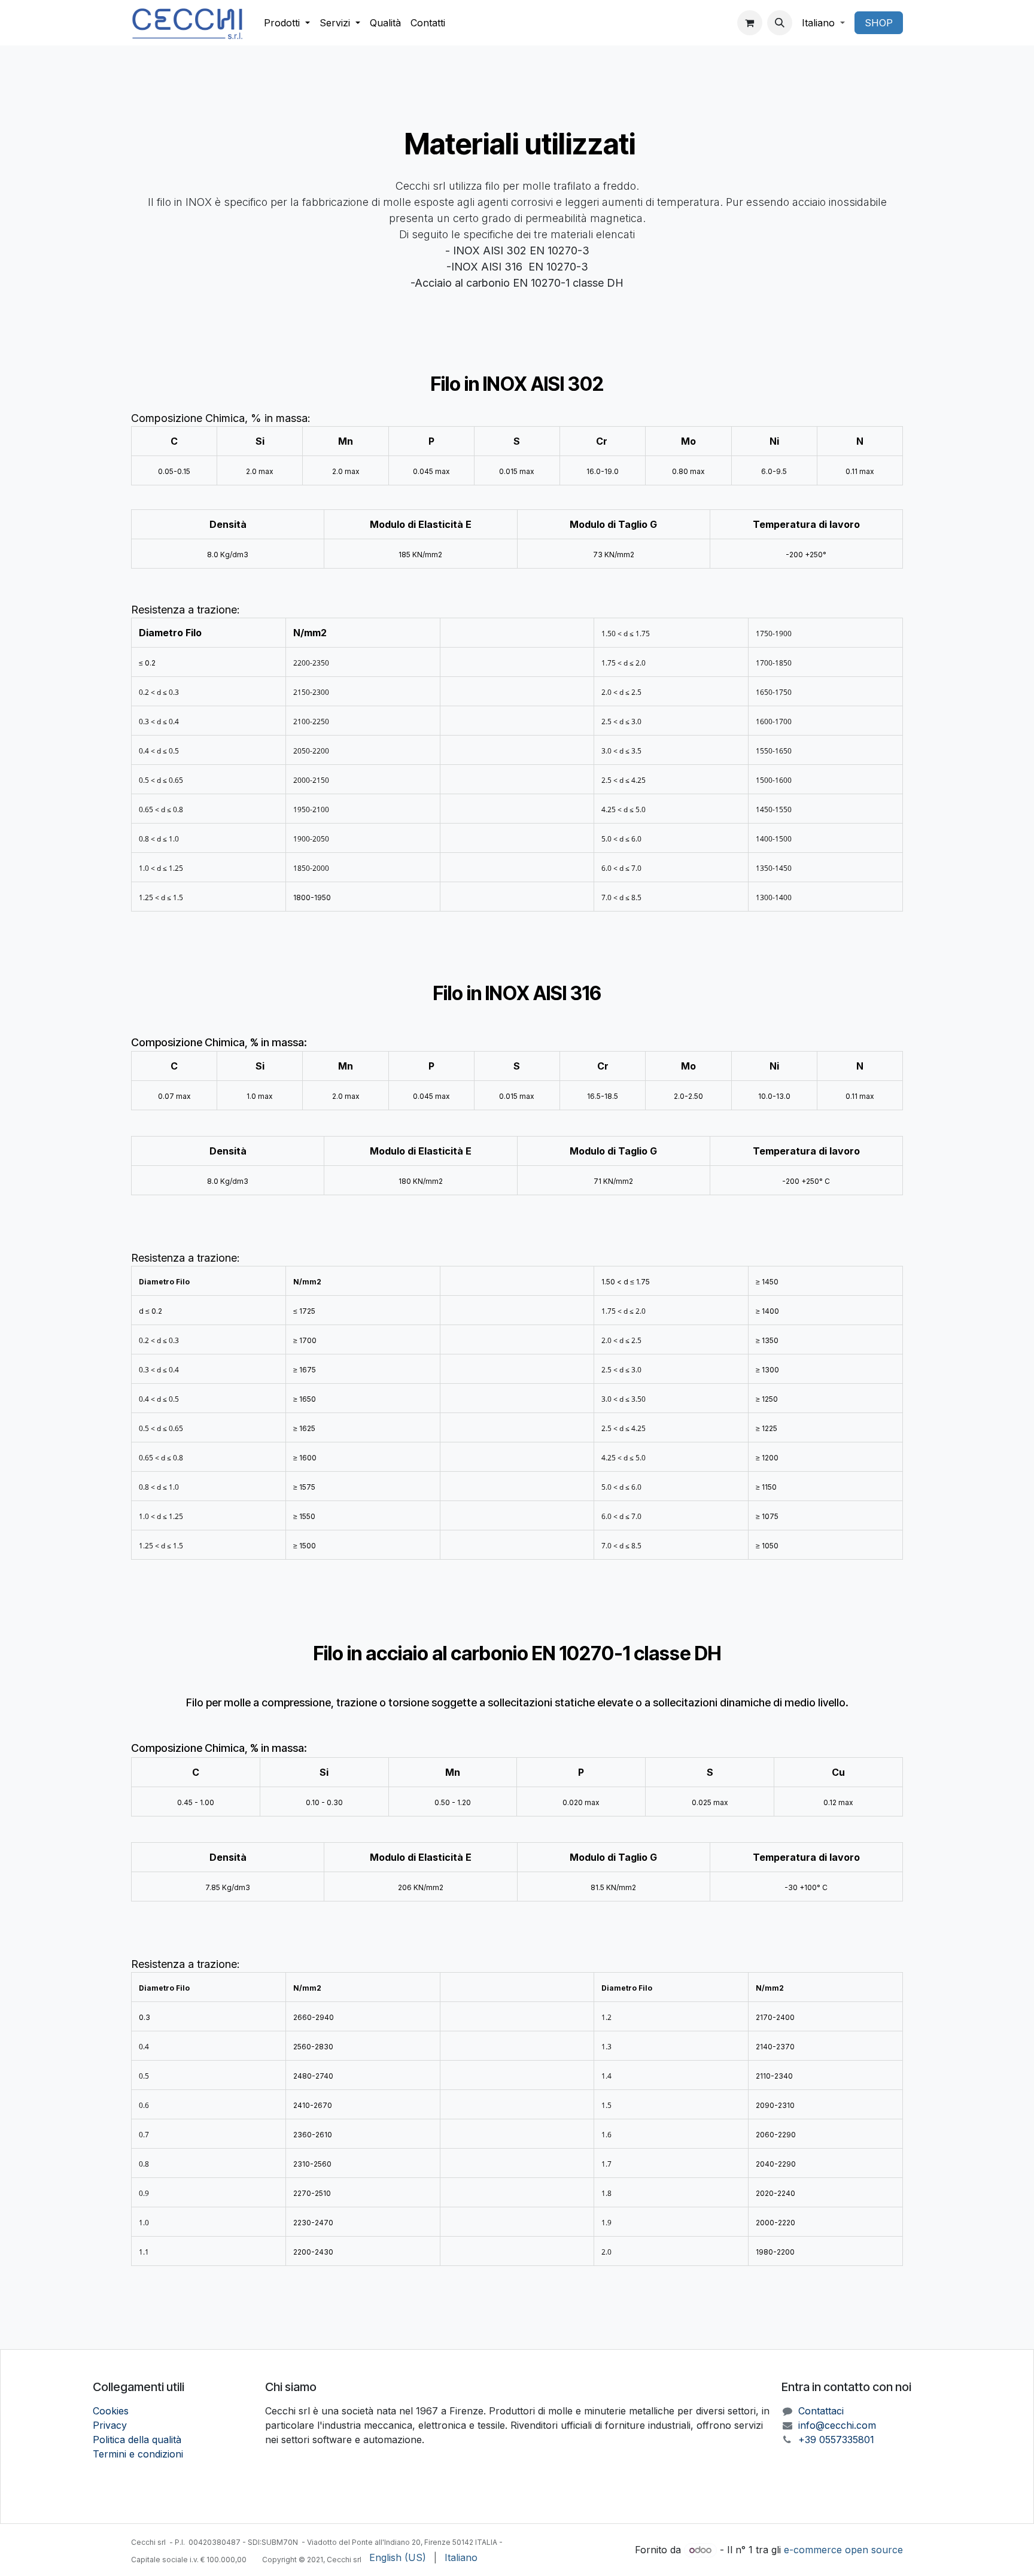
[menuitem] (287, 23)
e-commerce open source (843, 2550)
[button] (780, 23)
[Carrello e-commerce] (750, 23)
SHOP (879, 23)
